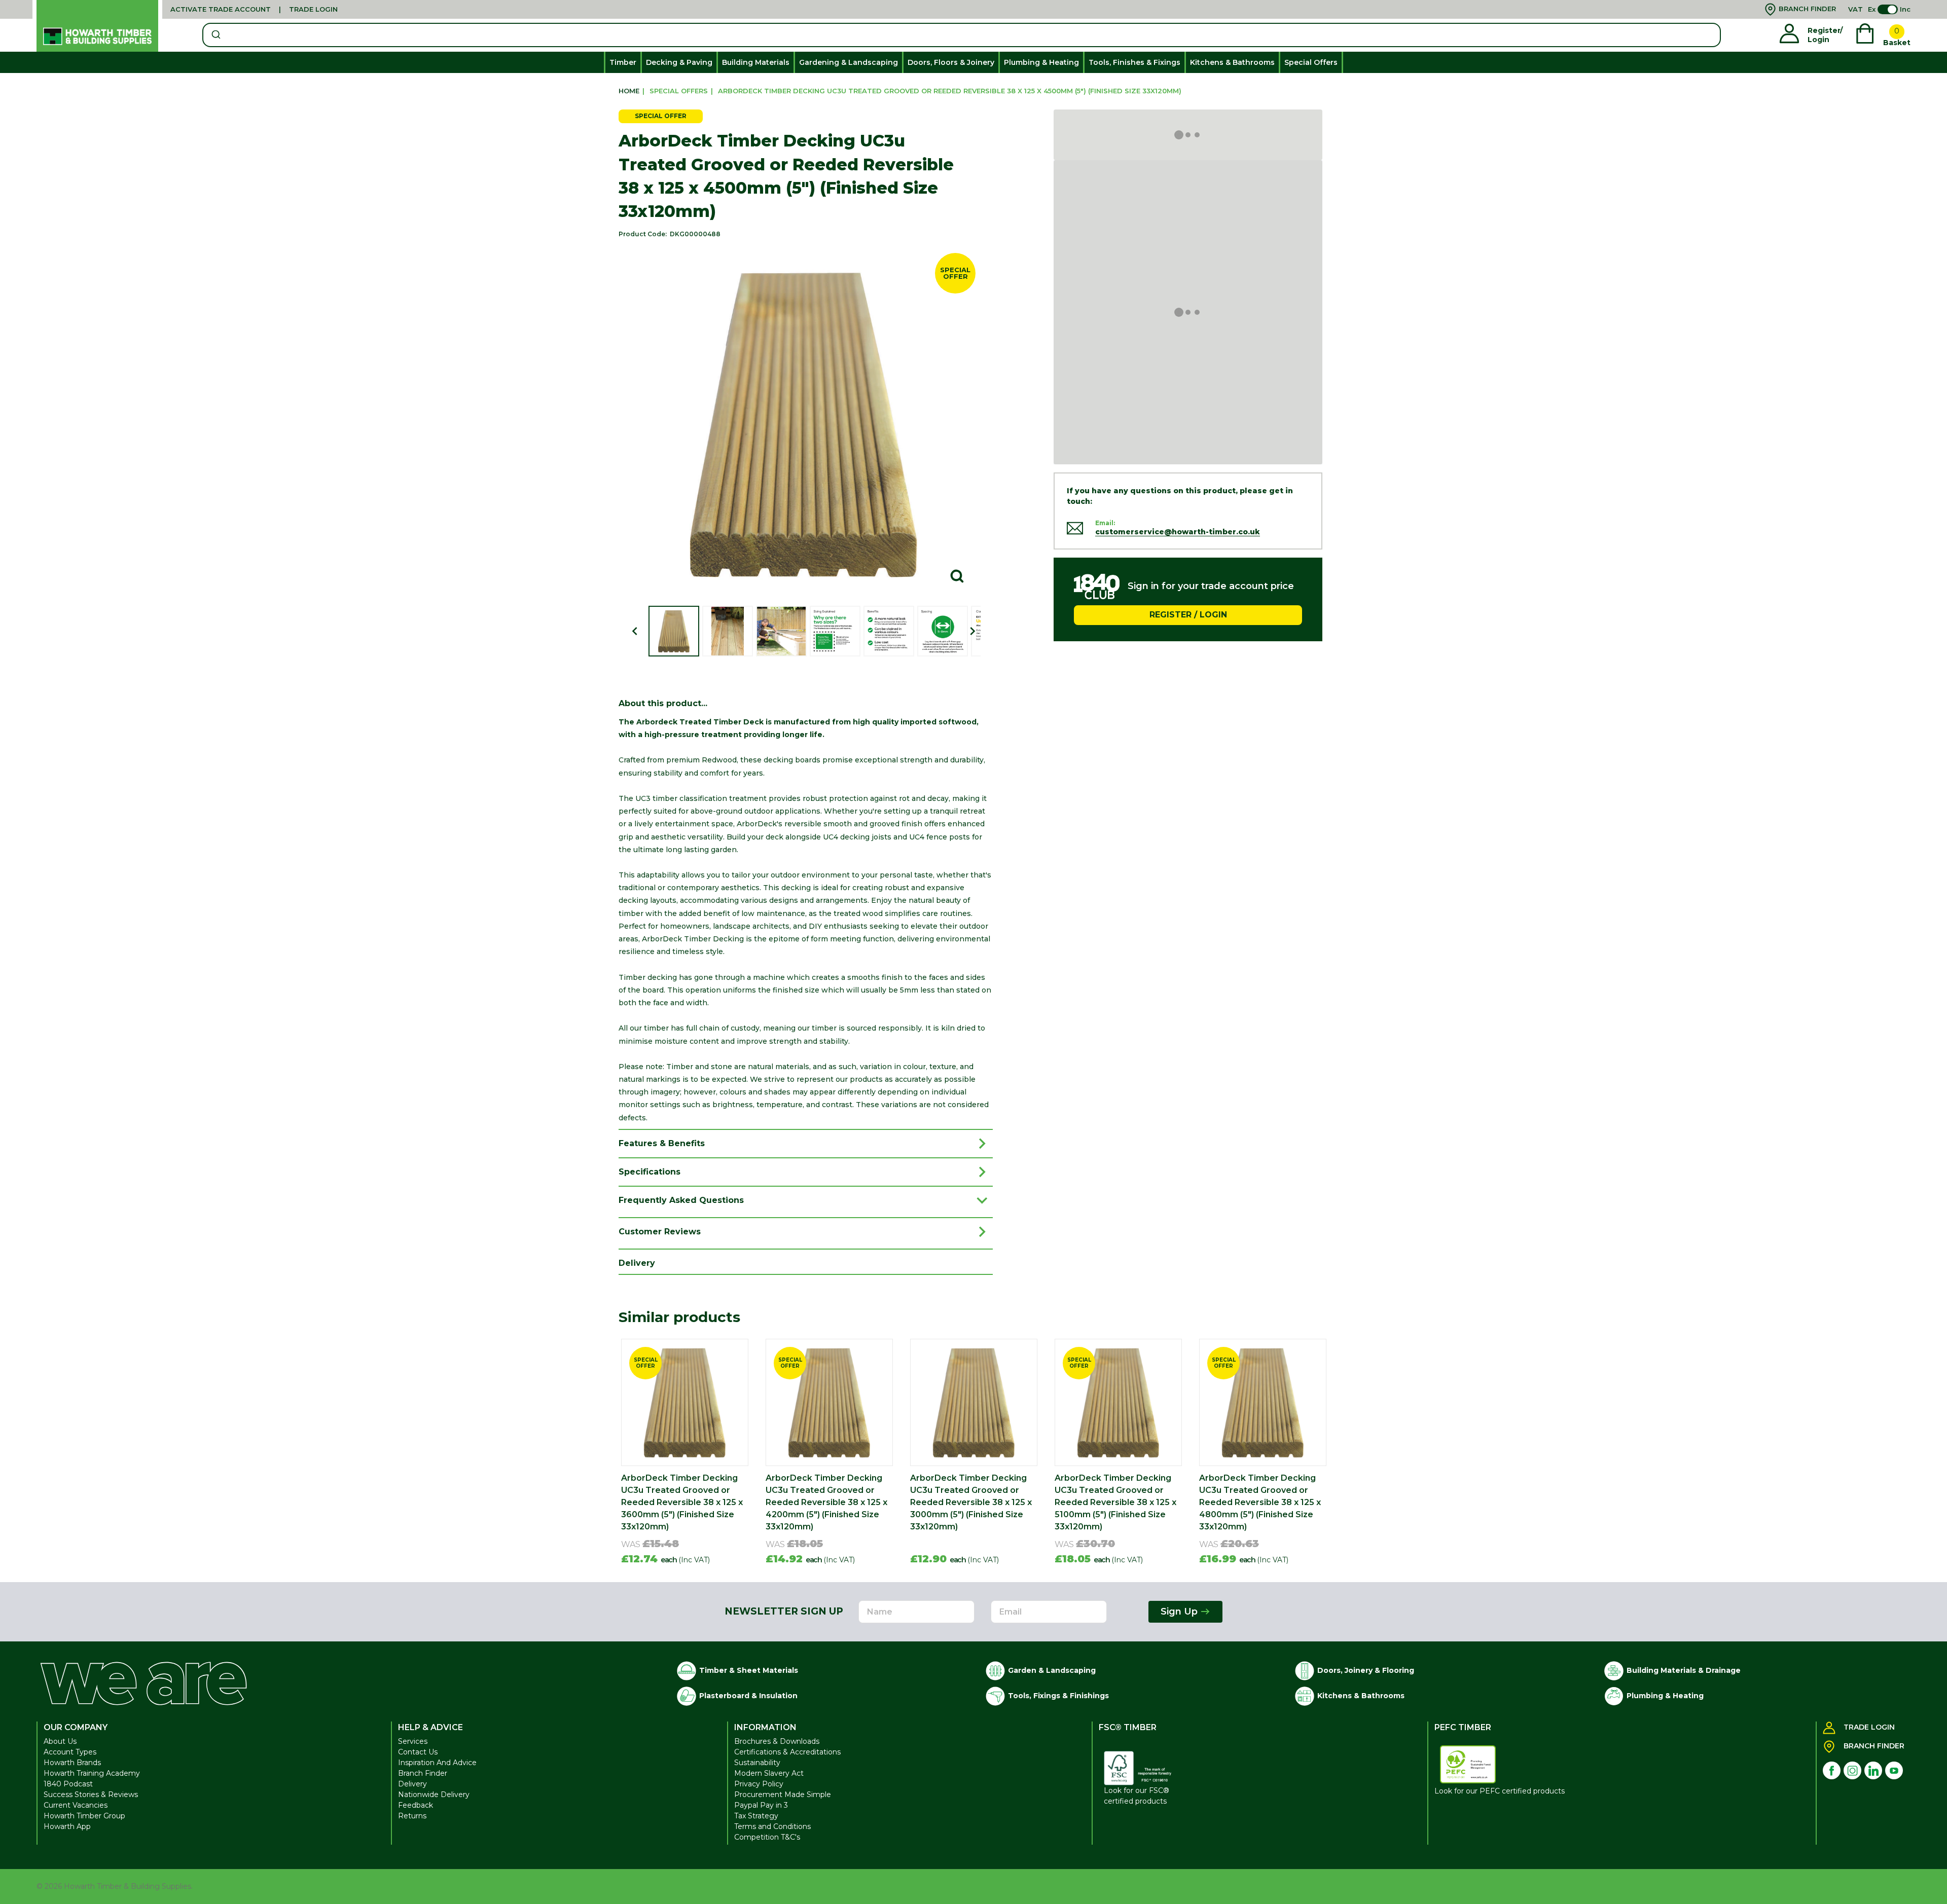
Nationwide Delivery (434, 1795)
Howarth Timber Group (84, 1816)
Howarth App (67, 1826)
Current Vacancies (76, 1805)
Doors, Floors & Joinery (951, 62)
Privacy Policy (759, 1784)
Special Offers (1311, 62)
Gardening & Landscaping (849, 62)
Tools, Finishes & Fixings (1134, 62)
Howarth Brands (72, 1763)
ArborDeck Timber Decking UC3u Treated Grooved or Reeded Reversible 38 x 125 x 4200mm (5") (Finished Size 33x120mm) (826, 1502)
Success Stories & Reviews (91, 1795)
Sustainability (757, 1763)
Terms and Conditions (772, 1826)
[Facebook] (1832, 1770)
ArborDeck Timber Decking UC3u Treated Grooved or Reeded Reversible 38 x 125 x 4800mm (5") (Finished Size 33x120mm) (1260, 1502)
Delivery (412, 1784)
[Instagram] (1852, 1770)
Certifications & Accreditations (787, 1752)
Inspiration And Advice (437, 1763)
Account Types (70, 1752)
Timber (623, 62)
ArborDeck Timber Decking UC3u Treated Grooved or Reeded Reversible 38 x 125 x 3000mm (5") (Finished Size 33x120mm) (971, 1502)
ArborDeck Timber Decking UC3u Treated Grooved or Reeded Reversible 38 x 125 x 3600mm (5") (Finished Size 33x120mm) (682, 1502)
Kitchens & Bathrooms (1232, 62)
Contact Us (418, 1752)
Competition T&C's (767, 1837)
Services (413, 1741)
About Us (60, 1741)
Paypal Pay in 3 (761, 1805)
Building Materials (756, 62)
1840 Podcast (68, 1784)
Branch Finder (423, 1773)
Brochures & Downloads (777, 1741)
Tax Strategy (756, 1816)
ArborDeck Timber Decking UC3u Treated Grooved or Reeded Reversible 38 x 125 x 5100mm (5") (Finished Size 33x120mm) (1115, 1502)
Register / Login (1188, 615)
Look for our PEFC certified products (1500, 1791)
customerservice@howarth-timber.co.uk (1178, 532)
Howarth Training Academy (92, 1773)
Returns (412, 1816)
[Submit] (215, 35)
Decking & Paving (679, 62)
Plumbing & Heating (1041, 62)
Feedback (416, 1805)
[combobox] (962, 35)
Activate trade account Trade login (254, 9)
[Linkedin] (1873, 1770)
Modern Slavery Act (769, 1773)
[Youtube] (1894, 1770)
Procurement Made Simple (783, 1795)
